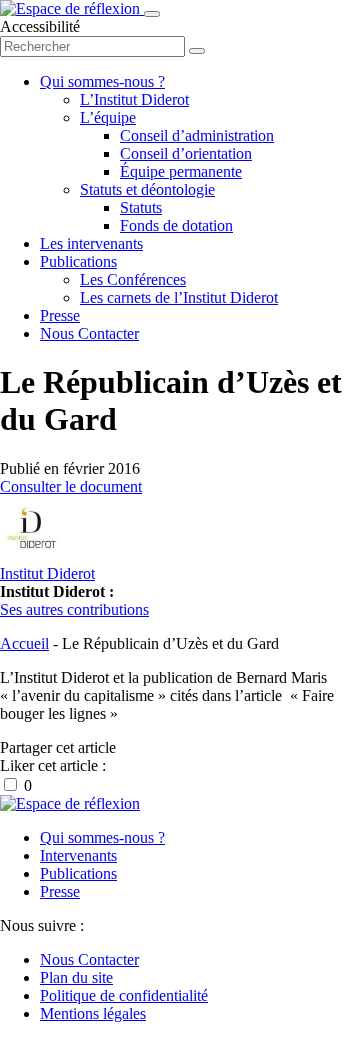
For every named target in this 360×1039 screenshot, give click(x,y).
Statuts (141, 207)
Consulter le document (71, 486)
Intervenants (78, 855)
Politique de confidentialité (124, 995)
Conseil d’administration (197, 135)
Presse (60, 315)
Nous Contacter (89, 333)
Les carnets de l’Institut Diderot (179, 297)
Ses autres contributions (74, 609)
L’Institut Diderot (134, 99)
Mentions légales (93, 1013)
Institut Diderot (47, 573)
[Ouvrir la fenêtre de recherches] (197, 51)
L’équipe (108, 117)
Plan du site (76, 977)
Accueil (24, 643)
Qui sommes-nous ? (102, 81)
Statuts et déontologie (147, 189)
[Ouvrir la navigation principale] (152, 14)
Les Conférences (133, 279)
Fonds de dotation (176, 225)
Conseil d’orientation (186, 153)
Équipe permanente (181, 171)
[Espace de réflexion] (72, 8)
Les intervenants (91, 243)
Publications (78, 261)
